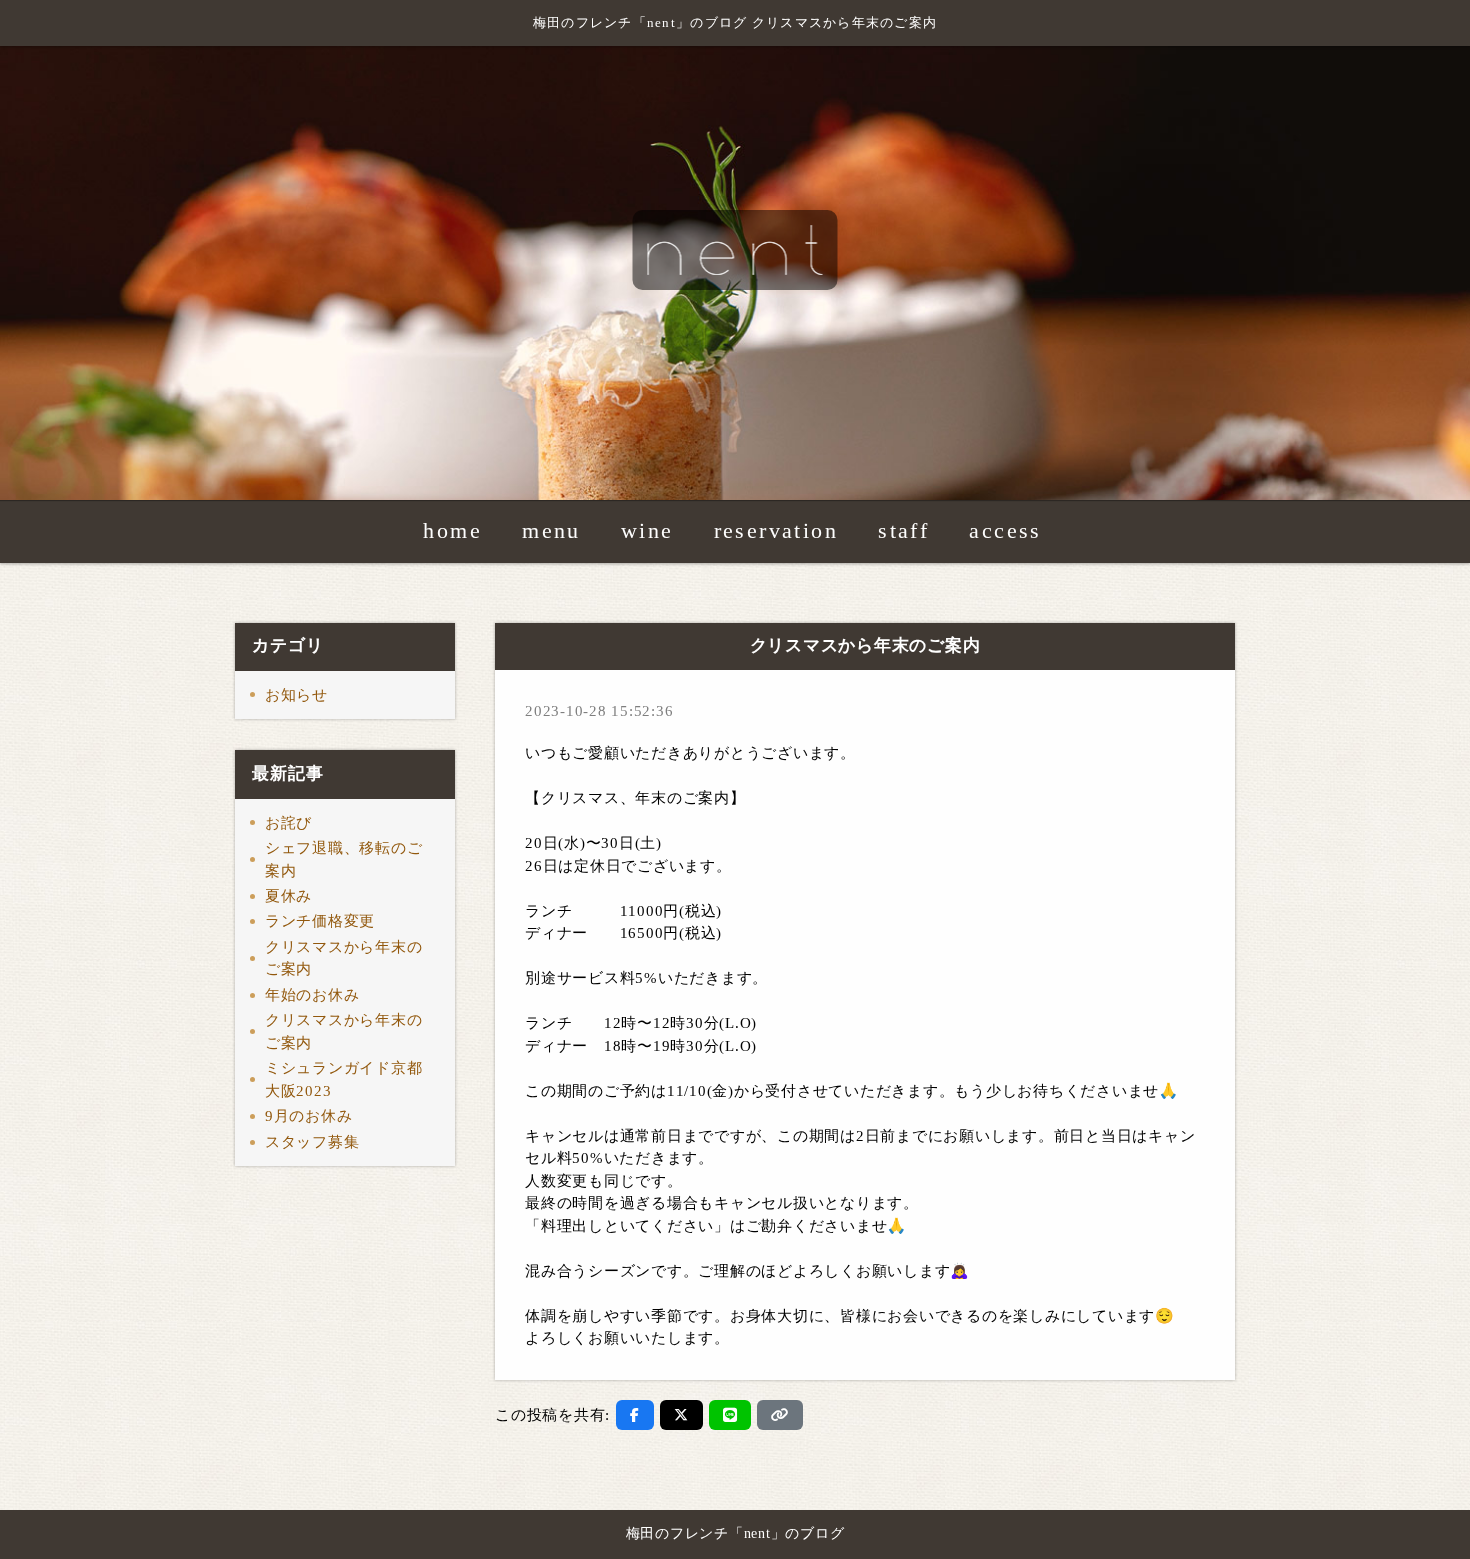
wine (647, 531)
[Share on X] (681, 1415)
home (452, 531)
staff (903, 531)
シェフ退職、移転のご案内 (344, 859)
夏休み (288, 896)
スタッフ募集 (312, 1142)
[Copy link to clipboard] (780, 1415)
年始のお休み (312, 995)
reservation (776, 531)
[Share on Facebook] (635, 1415)
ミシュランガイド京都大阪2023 (344, 1079)
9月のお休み (309, 1116)
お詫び (288, 823)
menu (551, 531)
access (1005, 531)
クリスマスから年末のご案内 (344, 958)
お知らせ (296, 695)
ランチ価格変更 (320, 921)
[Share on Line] (730, 1415)
